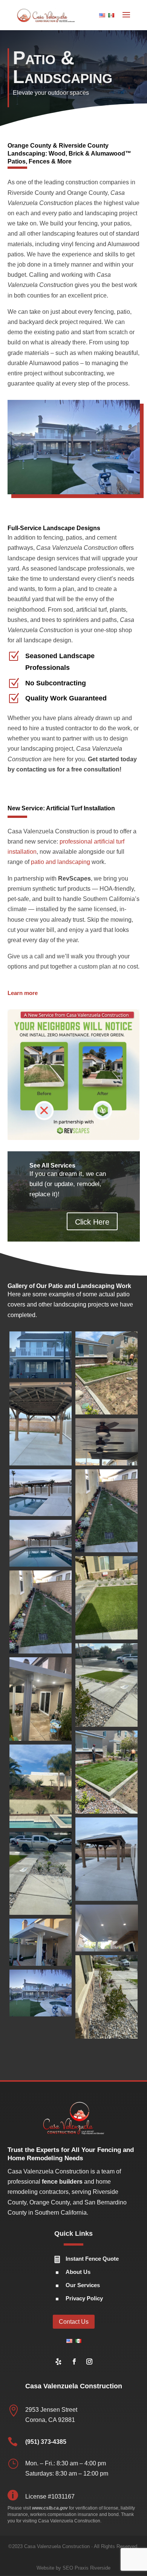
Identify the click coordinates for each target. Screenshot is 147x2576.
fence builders (62, 2182)
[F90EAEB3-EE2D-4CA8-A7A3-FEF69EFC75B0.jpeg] (107, 1373)
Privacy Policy (84, 2298)
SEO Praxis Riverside (87, 2568)
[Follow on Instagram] (89, 2362)
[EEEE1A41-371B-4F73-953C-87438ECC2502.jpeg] (107, 1442)
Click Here (92, 1222)
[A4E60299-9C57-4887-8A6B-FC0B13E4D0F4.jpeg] (107, 1772)
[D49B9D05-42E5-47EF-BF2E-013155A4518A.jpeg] (107, 1511)
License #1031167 (50, 2497)
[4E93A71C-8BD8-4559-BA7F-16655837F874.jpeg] (107, 1928)
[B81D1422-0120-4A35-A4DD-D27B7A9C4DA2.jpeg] (107, 1685)
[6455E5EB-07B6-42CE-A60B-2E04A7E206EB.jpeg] (107, 1859)
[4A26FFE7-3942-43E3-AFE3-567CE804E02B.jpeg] (41, 1942)
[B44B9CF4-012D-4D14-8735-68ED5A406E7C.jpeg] (41, 1699)
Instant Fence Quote (92, 2259)
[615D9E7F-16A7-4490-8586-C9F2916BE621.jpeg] (41, 1873)
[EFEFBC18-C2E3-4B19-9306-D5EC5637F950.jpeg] (41, 1424)
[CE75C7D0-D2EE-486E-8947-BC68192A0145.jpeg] (41, 1543)
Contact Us (74, 2322)
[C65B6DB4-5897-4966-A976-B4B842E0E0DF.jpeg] (41, 1612)
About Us (78, 2272)
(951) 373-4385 (46, 2442)
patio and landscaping (60, 862)
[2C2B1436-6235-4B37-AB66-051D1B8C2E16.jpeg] (107, 1997)
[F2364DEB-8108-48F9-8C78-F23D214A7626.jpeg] (41, 1355)
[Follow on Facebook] (74, 2362)
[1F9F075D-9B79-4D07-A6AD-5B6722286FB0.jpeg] (41, 1993)
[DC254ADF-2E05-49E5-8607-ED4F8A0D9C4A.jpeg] (41, 1493)
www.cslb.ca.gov (50, 2508)
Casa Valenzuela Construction (57, 2546)
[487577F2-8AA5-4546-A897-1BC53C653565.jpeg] (41, 1786)
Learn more (23, 993)
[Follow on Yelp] (58, 2362)
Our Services (83, 2285)
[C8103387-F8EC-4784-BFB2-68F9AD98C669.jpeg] (107, 1598)
